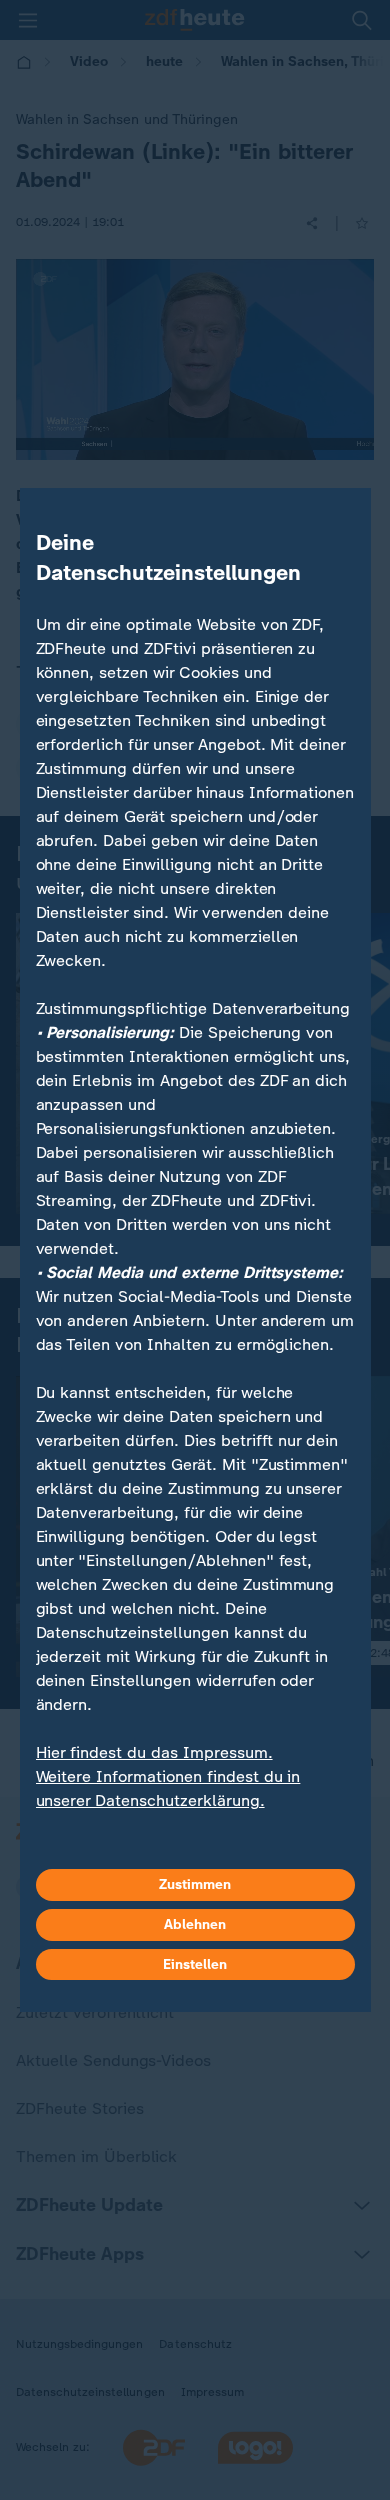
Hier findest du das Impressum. (154, 1752)
